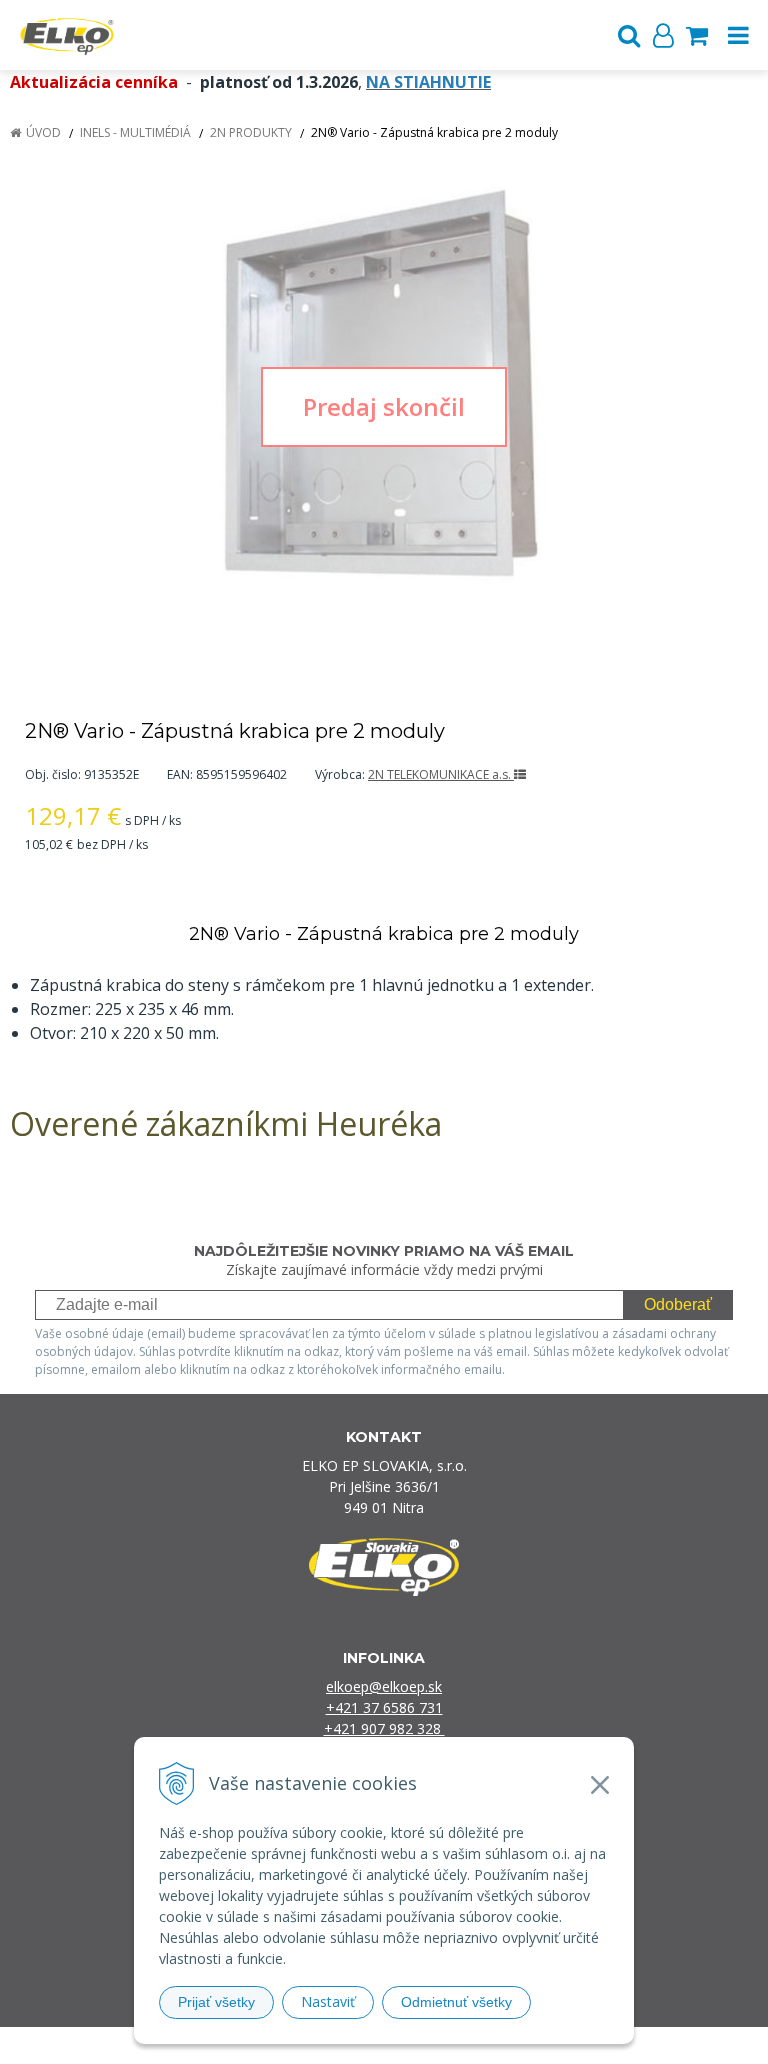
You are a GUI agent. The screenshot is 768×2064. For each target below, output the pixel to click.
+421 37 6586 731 (384, 1707)
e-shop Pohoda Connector (460, 2045)
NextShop (349, 2045)
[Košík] (697, 35)
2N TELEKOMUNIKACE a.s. (441, 774)
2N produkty (251, 132)
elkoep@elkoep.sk (384, 1686)
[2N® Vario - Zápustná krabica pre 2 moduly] (384, 406)
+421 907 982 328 (384, 1728)
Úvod (43, 132)
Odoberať (678, 1304)
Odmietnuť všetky (456, 2002)
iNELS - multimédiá (135, 132)
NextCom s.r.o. (589, 2045)
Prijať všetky (216, 2002)
